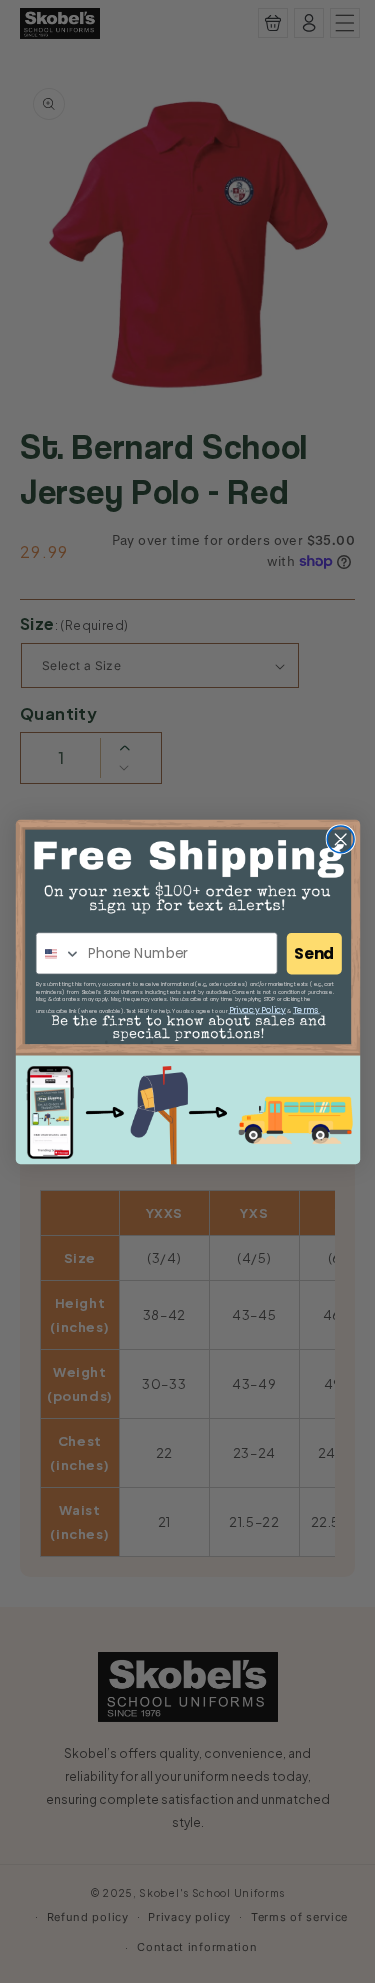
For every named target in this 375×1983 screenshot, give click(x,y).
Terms (305, 1009)
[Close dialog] (340, 838)
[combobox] (58, 953)
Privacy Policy (256, 1009)
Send (314, 953)
